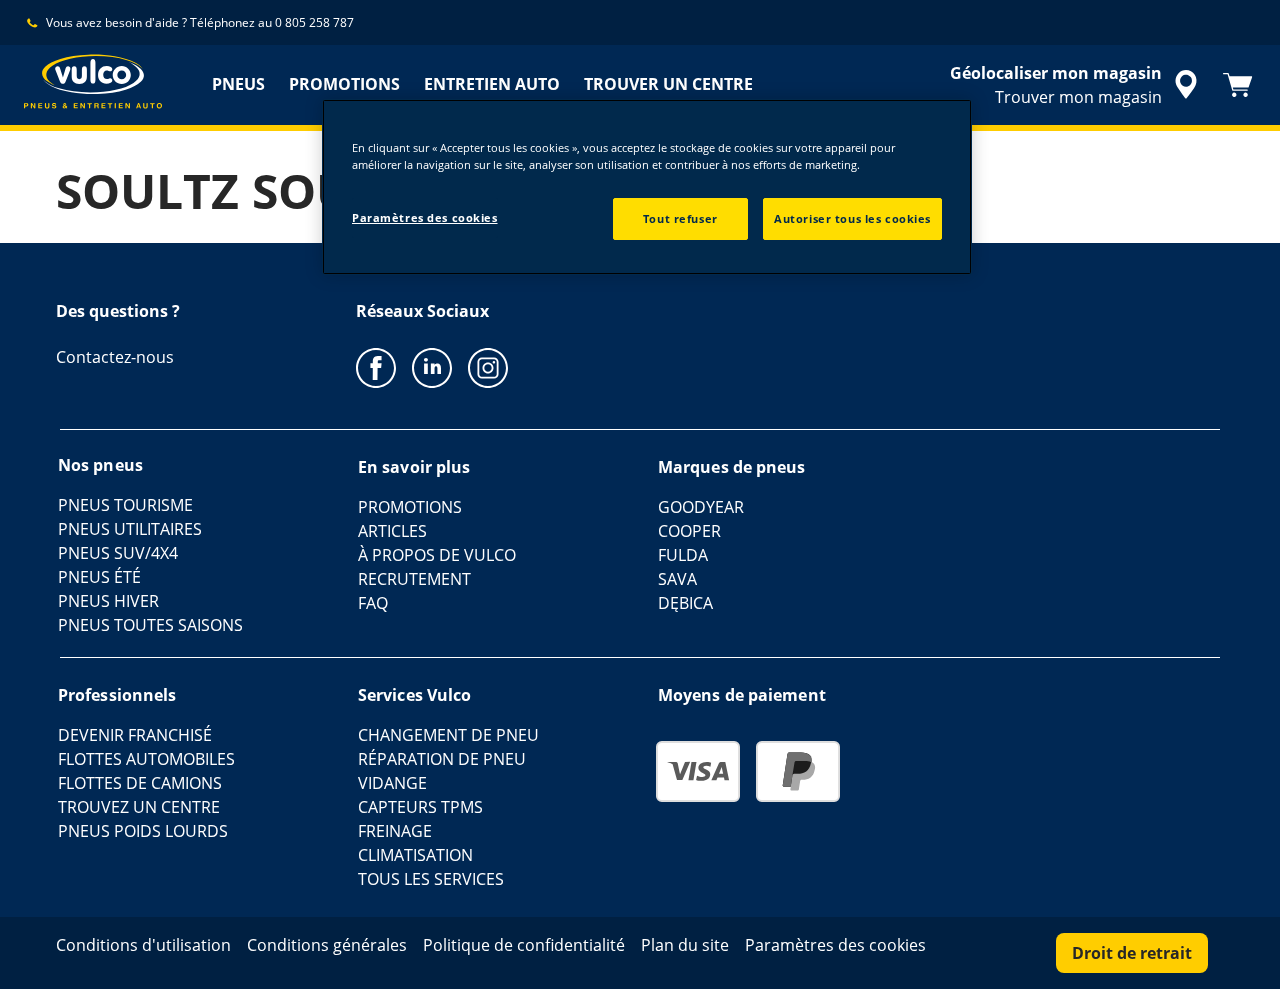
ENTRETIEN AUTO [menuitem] (492, 84)
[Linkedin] (432, 367)
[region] (647, 187)
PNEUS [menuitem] (238, 84)
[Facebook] (376, 367)
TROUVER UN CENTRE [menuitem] (668, 84)
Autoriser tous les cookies (852, 218)
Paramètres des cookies (425, 217)
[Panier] (1238, 85)
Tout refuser (680, 218)
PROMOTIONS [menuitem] (344, 84)
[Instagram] (488, 367)
